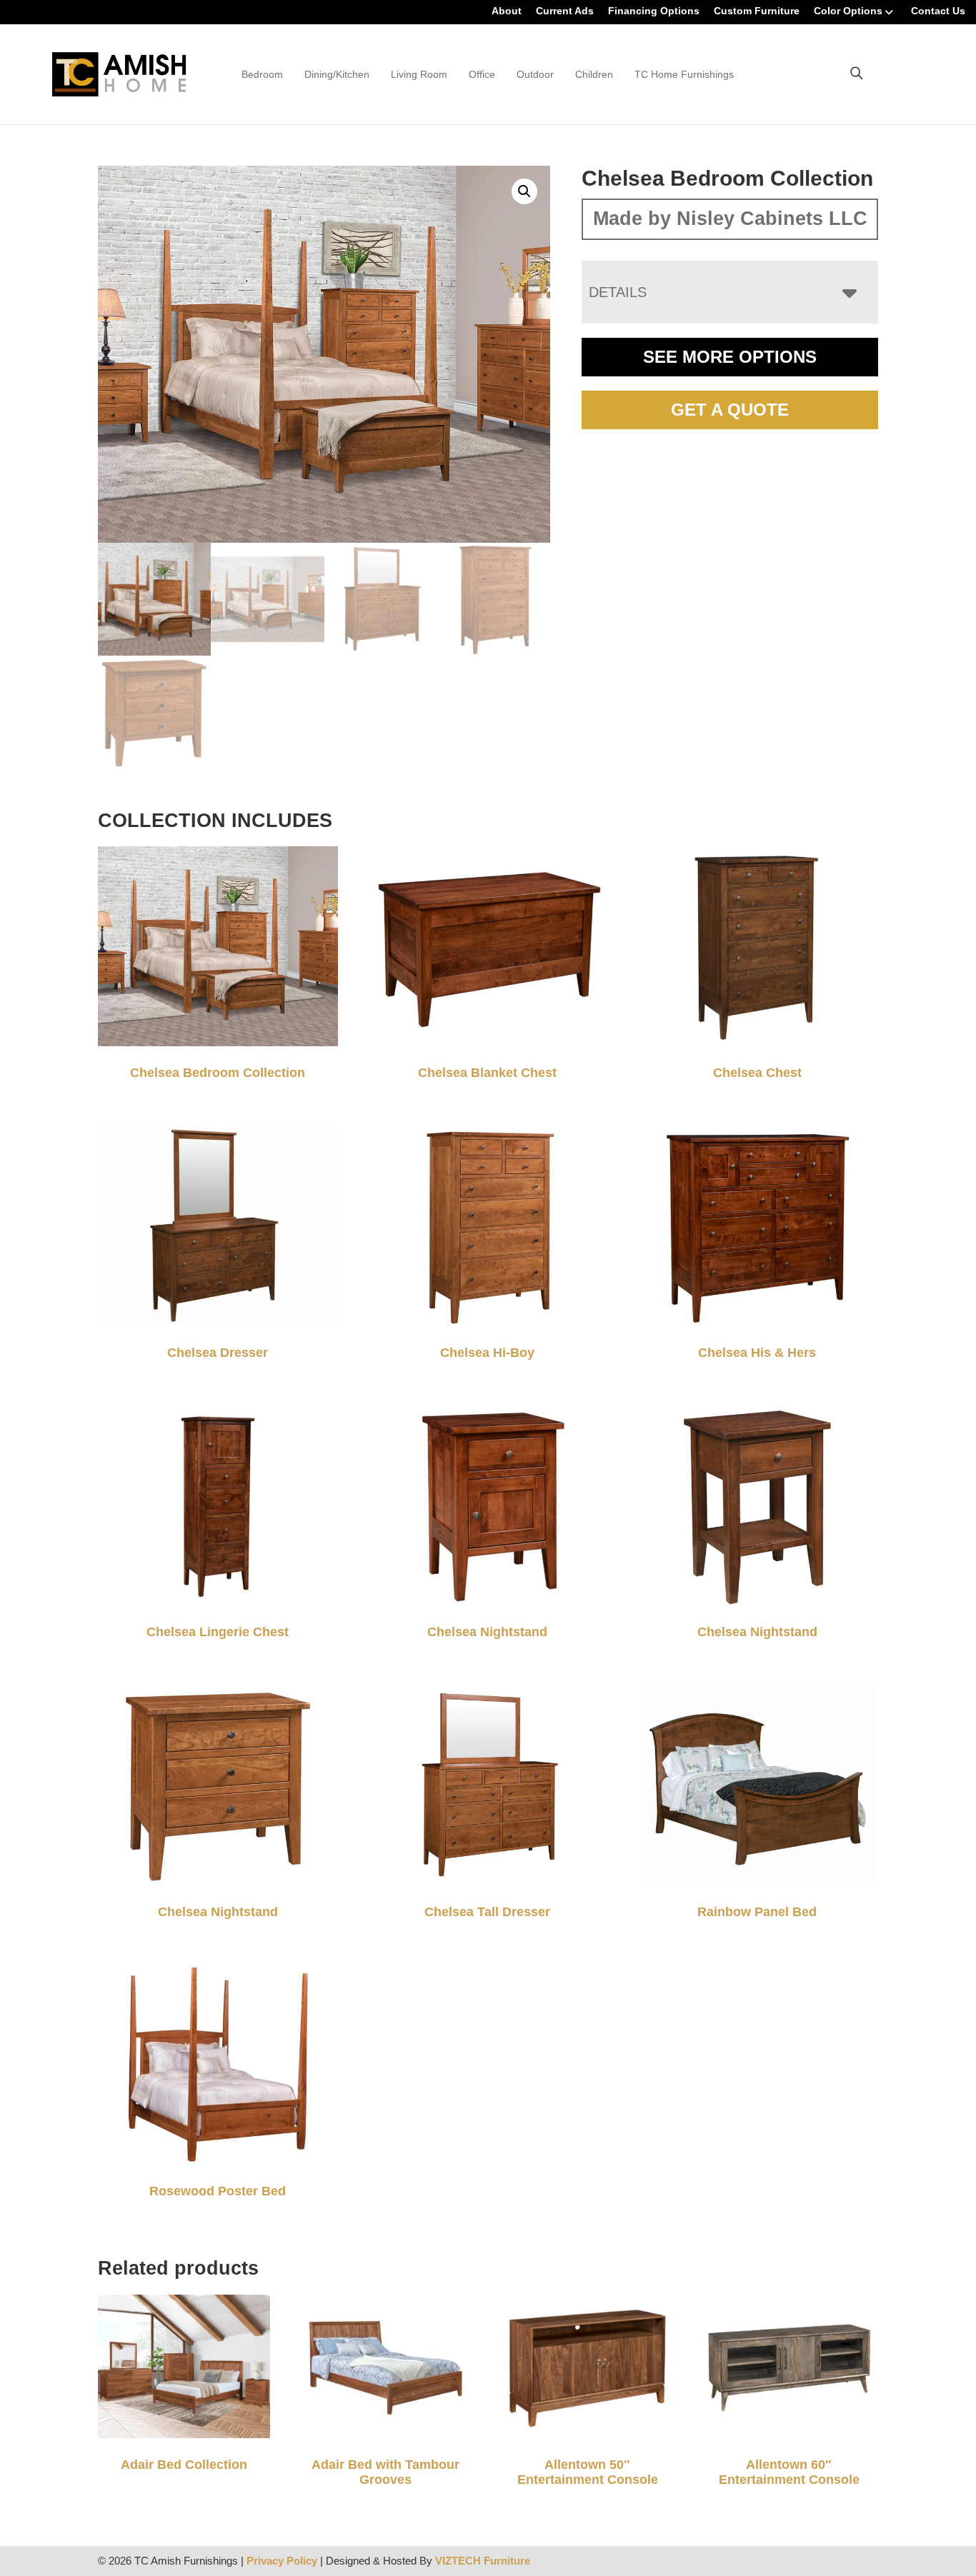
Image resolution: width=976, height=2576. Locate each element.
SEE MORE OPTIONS (730, 357)
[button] (524, 191)
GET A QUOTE (730, 410)
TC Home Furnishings (684, 74)
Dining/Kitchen (337, 74)
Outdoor (535, 74)
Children (594, 74)
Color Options (848, 11)
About (507, 11)
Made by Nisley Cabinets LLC (730, 219)
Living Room (419, 74)
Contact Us (938, 11)
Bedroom (262, 74)
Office (482, 74)
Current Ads (565, 11)
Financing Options (654, 11)
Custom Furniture (757, 11)
